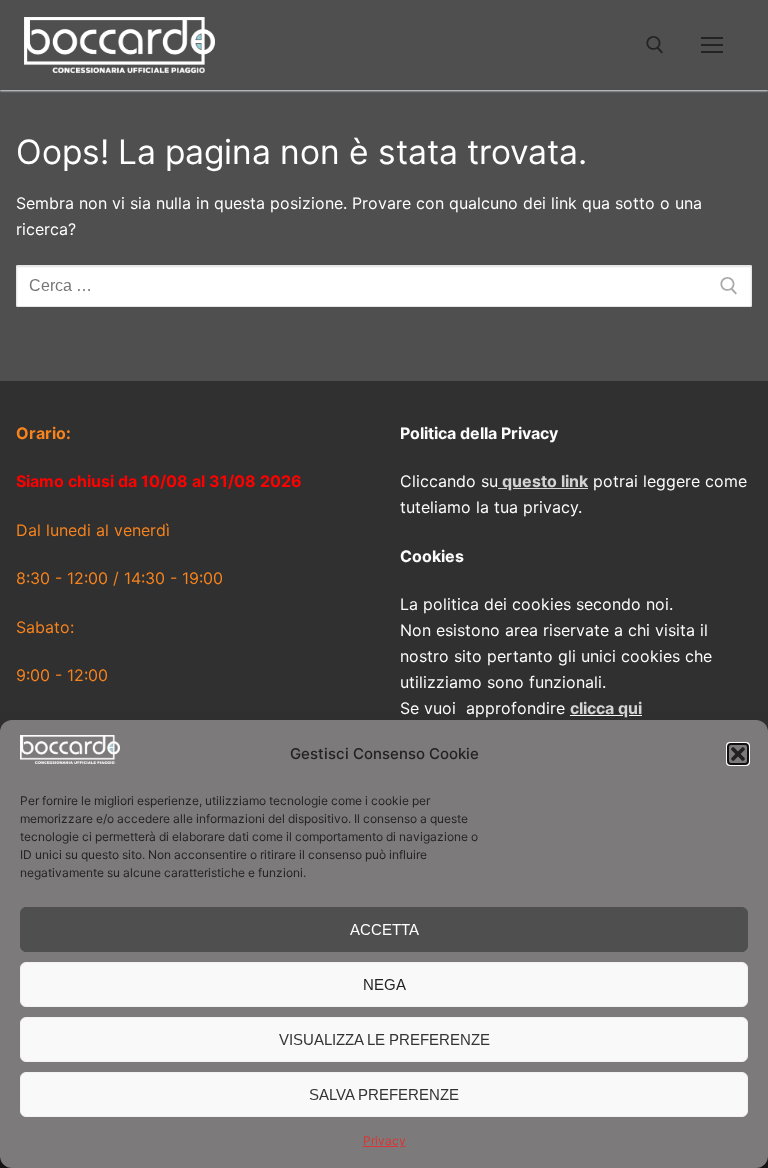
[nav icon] (712, 45)
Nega (384, 984)
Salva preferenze (384, 1094)
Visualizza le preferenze (384, 1039)
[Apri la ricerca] (655, 45)
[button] (738, 754)
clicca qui (606, 708)
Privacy (384, 1140)
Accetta (384, 929)
